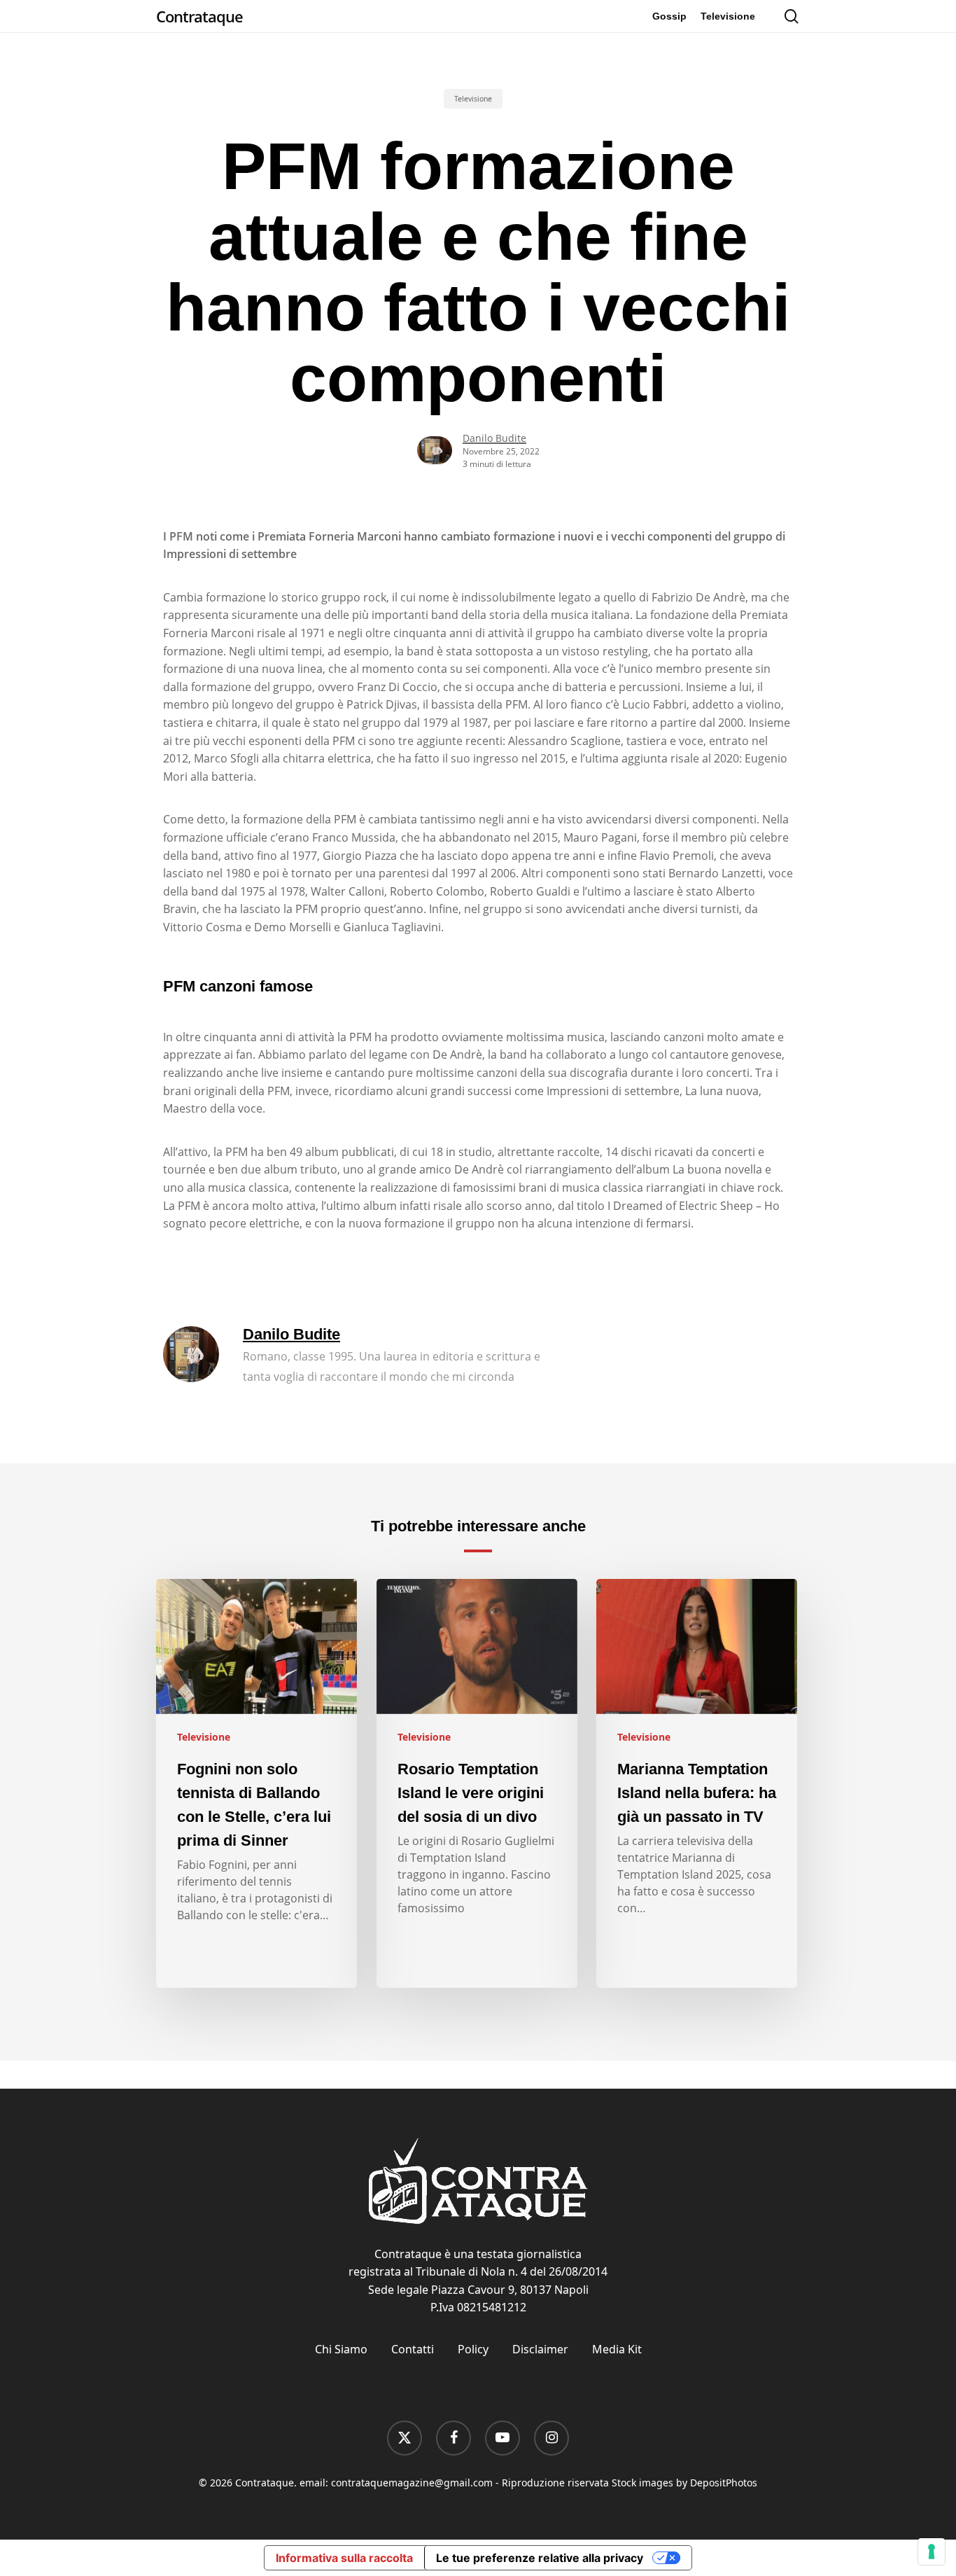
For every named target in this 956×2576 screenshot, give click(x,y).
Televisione (473, 99)
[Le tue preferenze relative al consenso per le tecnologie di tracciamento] (932, 2551)
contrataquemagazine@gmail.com (412, 2483)
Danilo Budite (494, 438)
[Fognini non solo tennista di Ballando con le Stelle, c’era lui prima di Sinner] (256, 1783)
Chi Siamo (341, 2349)
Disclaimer (540, 2349)
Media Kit (617, 2349)
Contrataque (199, 16)
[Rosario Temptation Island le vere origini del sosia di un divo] (477, 1783)
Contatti (413, 2349)
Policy (473, 2349)
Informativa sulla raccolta (344, 2558)
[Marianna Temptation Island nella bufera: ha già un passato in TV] (697, 1783)
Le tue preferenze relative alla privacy (540, 2558)
